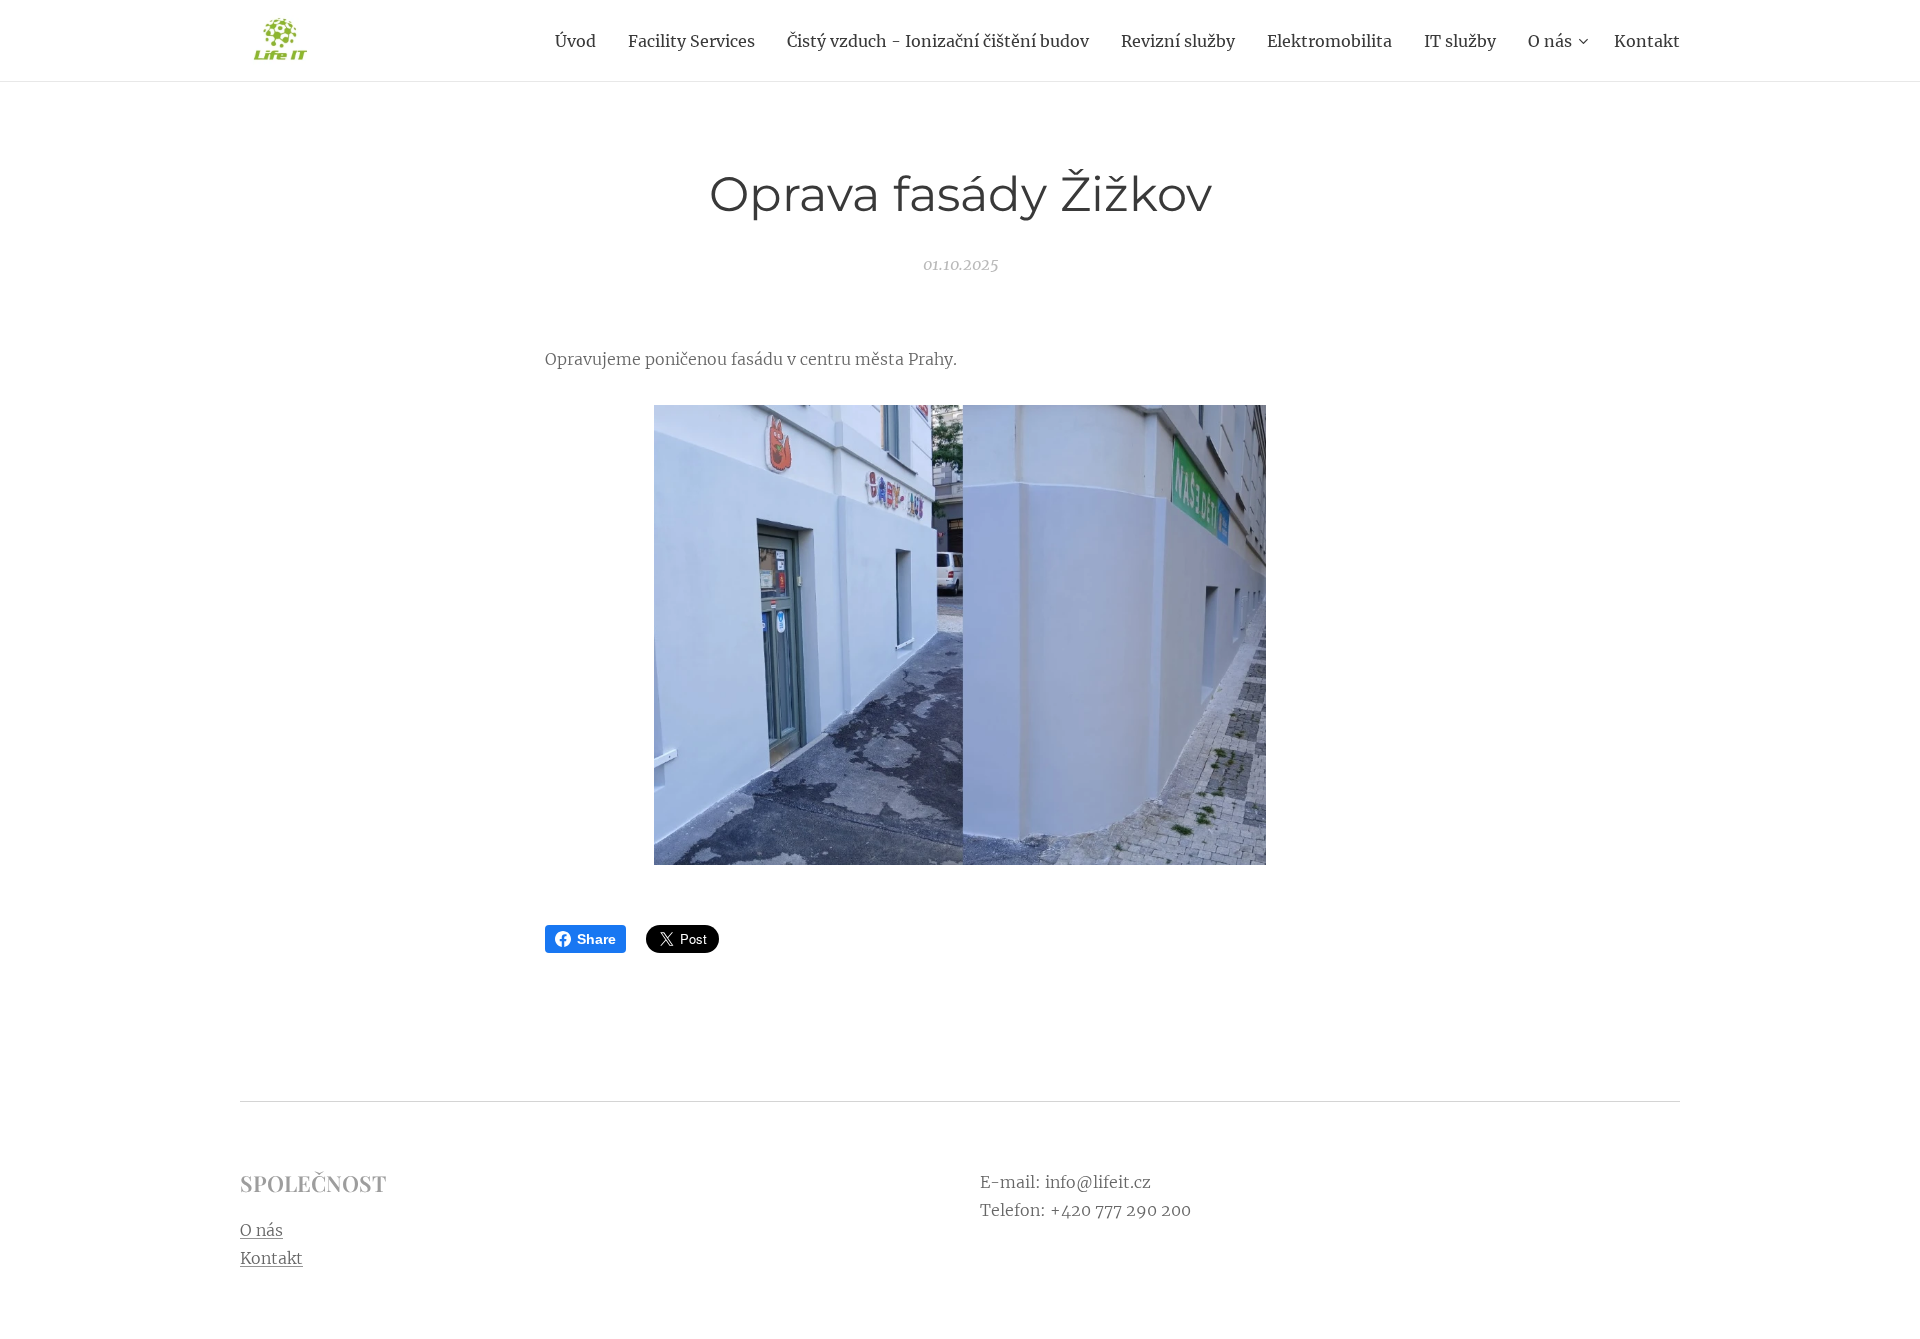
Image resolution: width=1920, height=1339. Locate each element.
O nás (261, 1230)
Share (596, 939)
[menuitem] (581, 41)
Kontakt (271, 1258)
